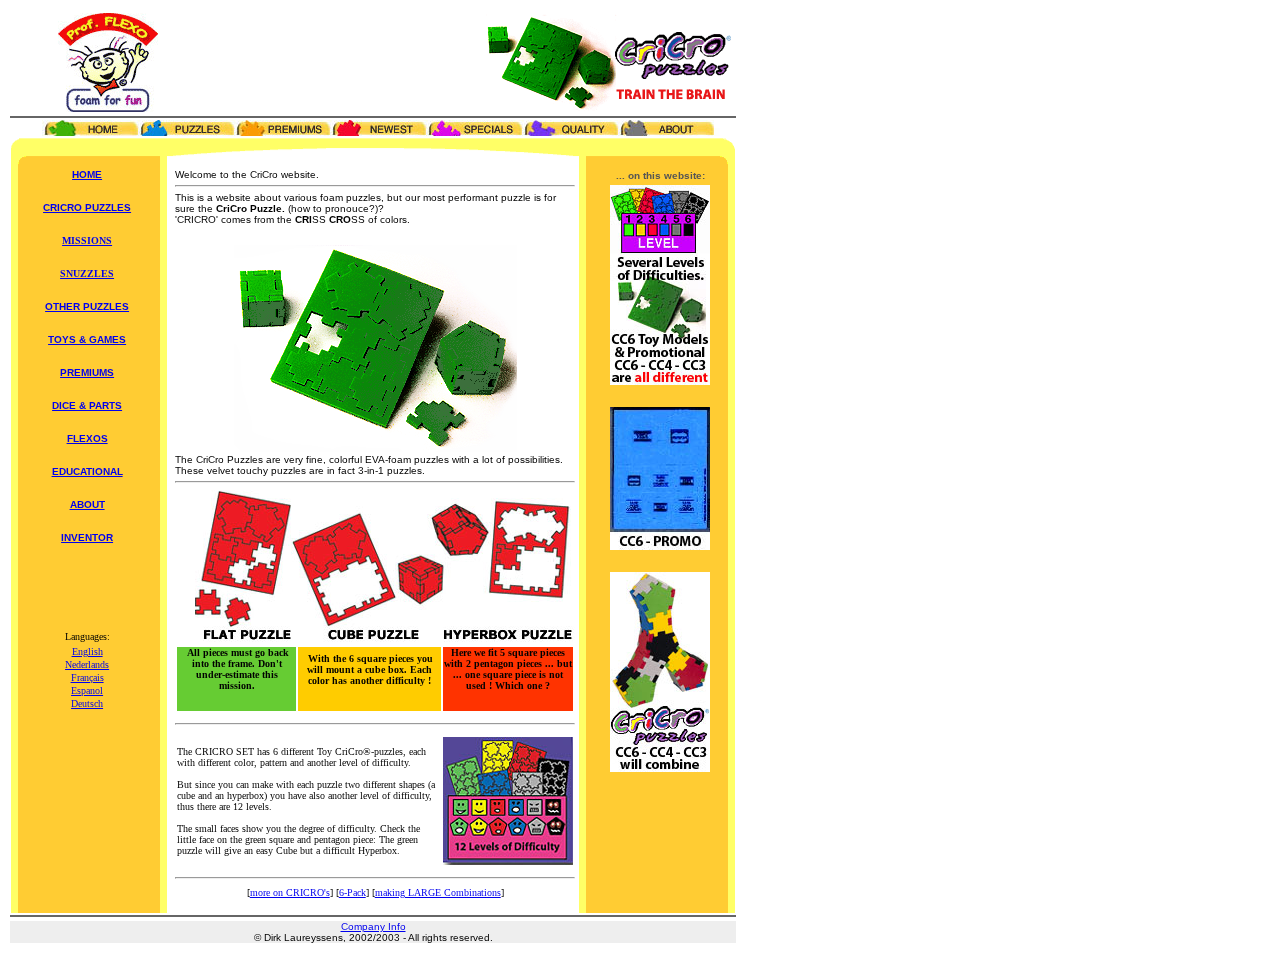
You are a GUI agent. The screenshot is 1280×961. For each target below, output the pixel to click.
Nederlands (87, 664)
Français (87, 677)
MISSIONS (87, 240)
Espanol (87, 690)
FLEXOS (87, 438)
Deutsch (87, 703)
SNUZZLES (87, 273)
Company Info (373, 926)
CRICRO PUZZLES (87, 207)
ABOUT (87, 504)
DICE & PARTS (87, 405)
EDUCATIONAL (87, 471)
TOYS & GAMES (87, 339)
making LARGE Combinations (438, 892)
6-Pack (352, 892)
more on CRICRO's (290, 892)
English (87, 651)
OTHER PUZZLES (87, 306)
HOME (87, 174)
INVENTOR (87, 537)
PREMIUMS (87, 372)
